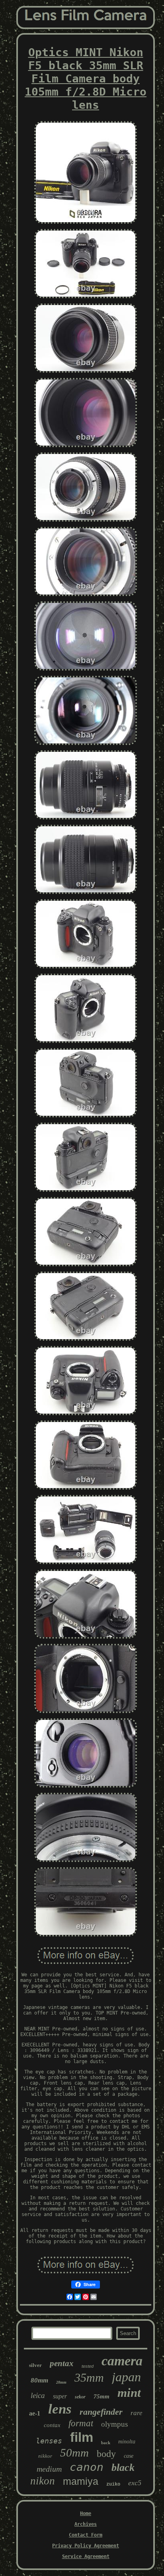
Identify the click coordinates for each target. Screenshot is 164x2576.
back (106, 2443)
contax (52, 2425)
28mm (61, 2382)
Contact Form (86, 2535)
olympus (114, 2424)
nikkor (45, 2456)
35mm (89, 2377)
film (82, 2437)
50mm (74, 2453)
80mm (39, 2380)
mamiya (81, 2481)
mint (129, 2393)
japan (126, 2377)
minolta (127, 2442)
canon (87, 2467)
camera (122, 2361)
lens (60, 2409)
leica (38, 2395)
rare (137, 2413)
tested (88, 2366)
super (60, 2396)
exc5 (135, 2483)
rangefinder (101, 2412)
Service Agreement (86, 2556)
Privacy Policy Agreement (86, 2546)
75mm (102, 2396)
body (106, 2454)
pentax (62, 2363)
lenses (49, 2441)
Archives (86, 2524)
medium (49, 2469)
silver (35, 2365)
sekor (80, 2397)
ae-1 (35, 2413)
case (129, 2456)
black (123, 2467)
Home (86, 2513)
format (81, 2423)
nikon (43, 2481)
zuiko (113, 2484)
